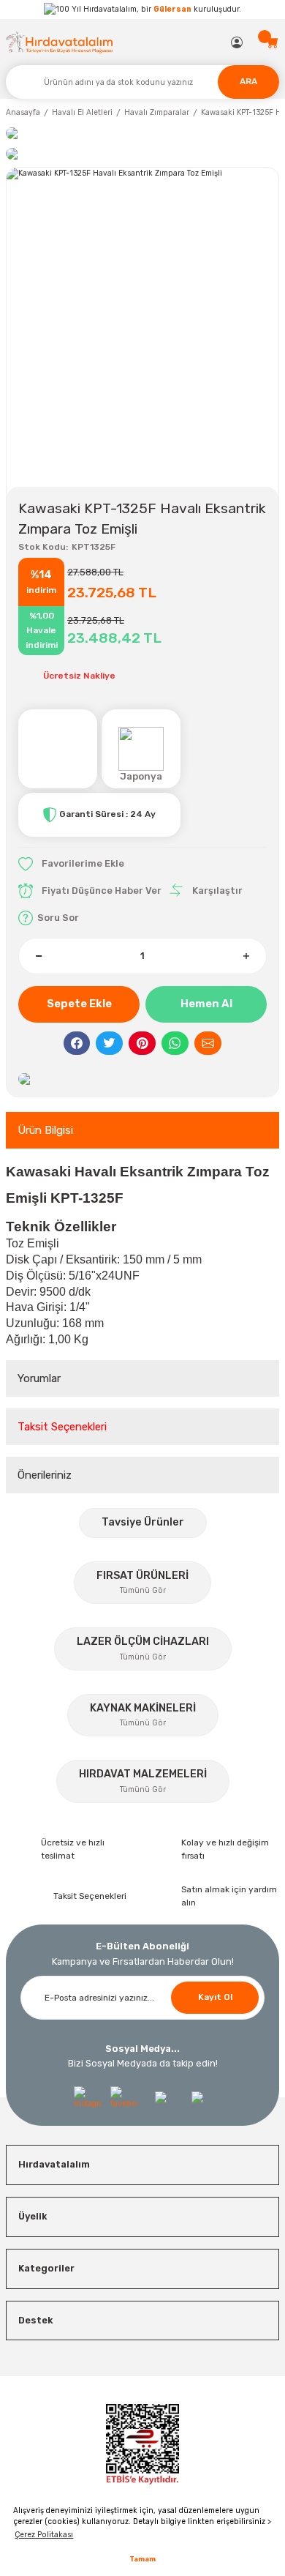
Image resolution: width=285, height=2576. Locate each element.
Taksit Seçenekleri (62, 1427)
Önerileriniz (45, 1475)
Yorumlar (39, 1378)
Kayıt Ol (215, 1997)
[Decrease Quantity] (39, 956)
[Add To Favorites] (71, 864)
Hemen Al (206, 1004)
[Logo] (60, 42)
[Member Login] (237, 42)
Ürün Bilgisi (45, 1130)
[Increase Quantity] (246, 956)
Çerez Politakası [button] (44, 2535)
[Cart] (273, 42)
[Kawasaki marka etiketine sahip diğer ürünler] (58, 749)
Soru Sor (58, 918)
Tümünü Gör (143, 1590)
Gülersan (172, 9)
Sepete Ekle (79, 1004)
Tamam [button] (142, 2559)
